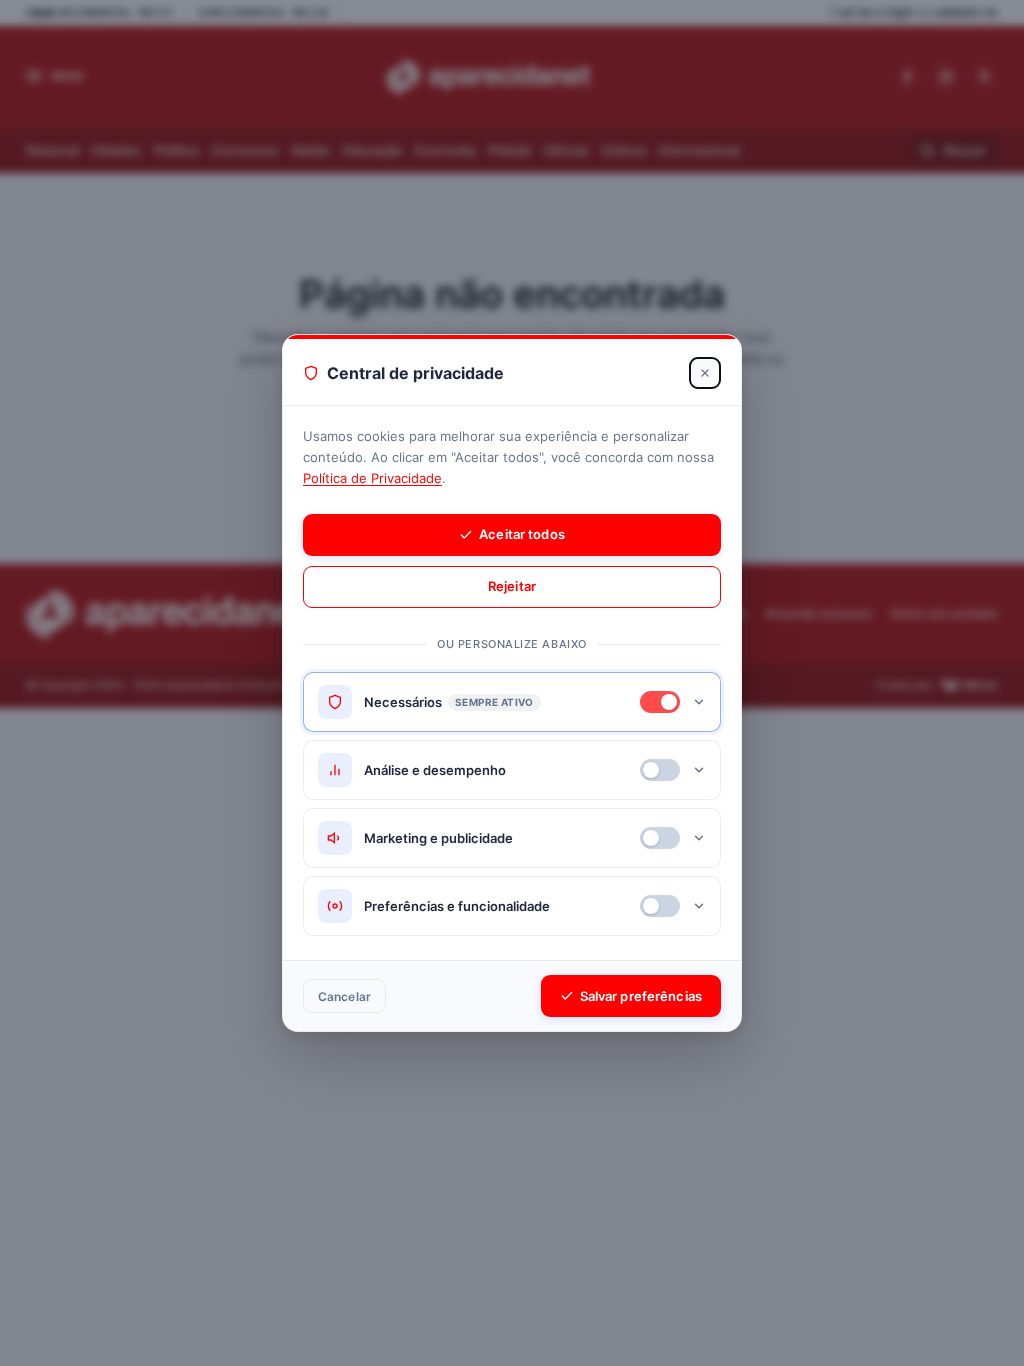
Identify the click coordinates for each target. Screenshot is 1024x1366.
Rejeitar (512, 586)
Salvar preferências (641, 996)
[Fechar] (705, 373)
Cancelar (344, 996)
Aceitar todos (522, 534)
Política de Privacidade (372, 478)
